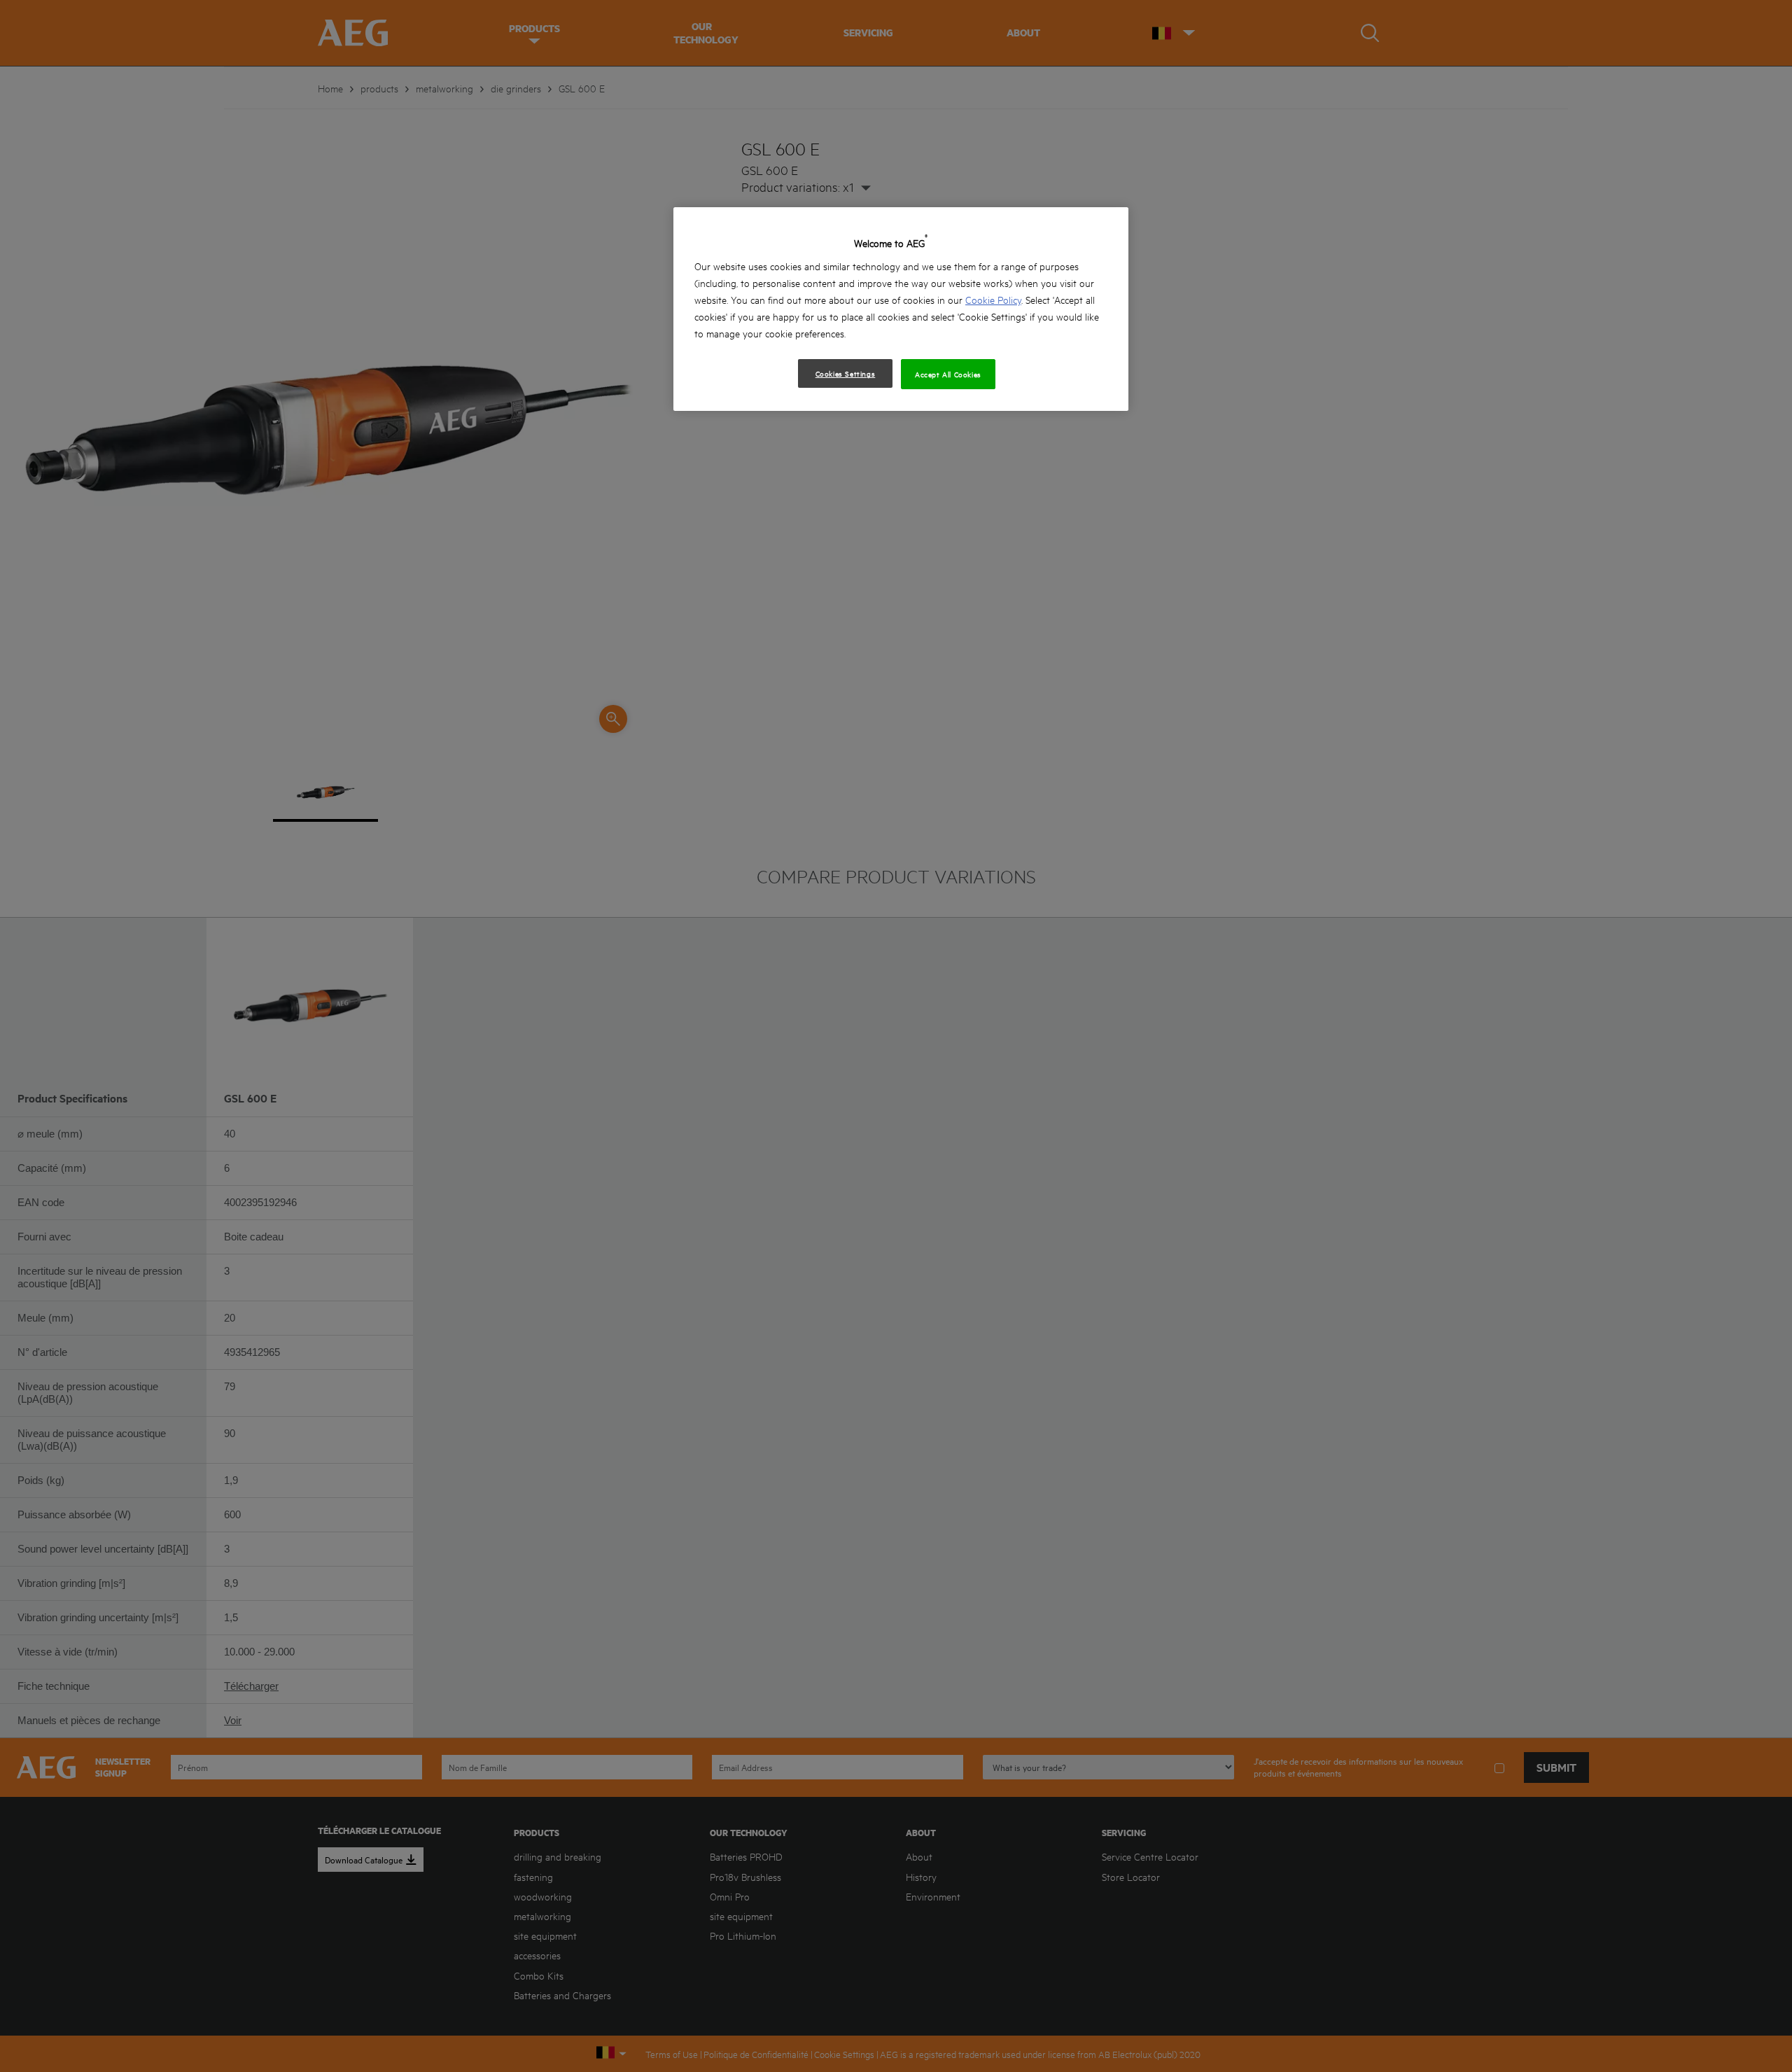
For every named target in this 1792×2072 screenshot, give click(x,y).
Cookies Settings (846, 373)
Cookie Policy (993, 299)
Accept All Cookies (948, 374)
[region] (901, 309)
